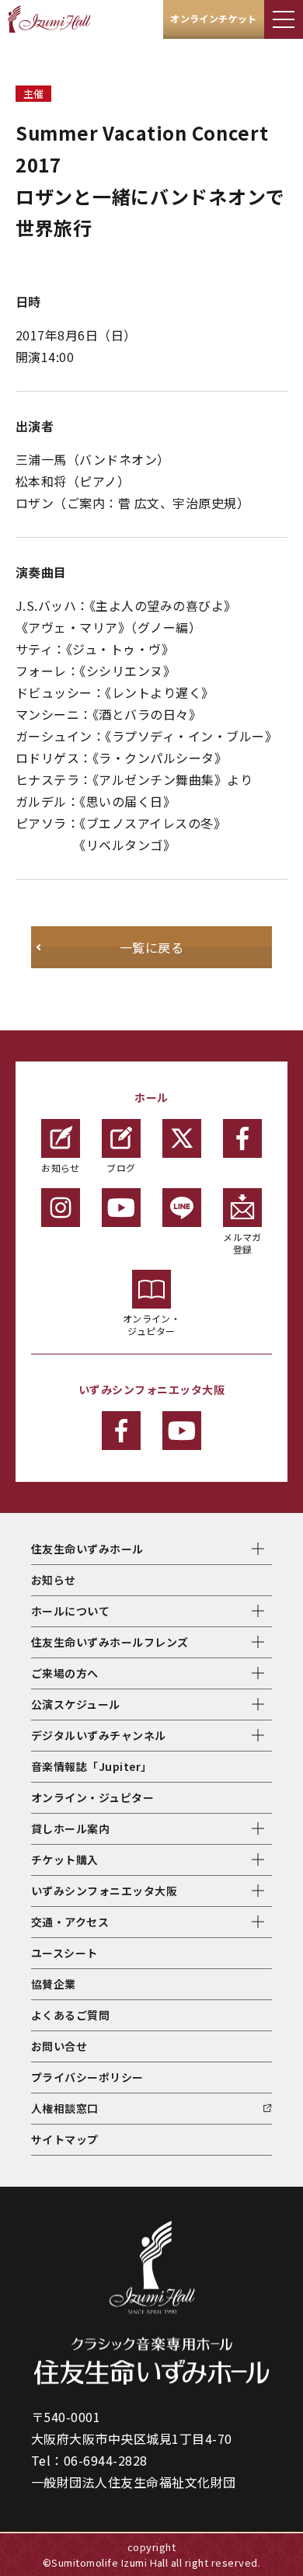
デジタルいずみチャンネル (99, 1735)
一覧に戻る (151, 947)
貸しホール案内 (70, 1828)
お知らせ (61, 1168)
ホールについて (70, 1611)
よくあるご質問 (70, 2015)
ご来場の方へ (65, 1673)
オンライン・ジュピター (152, 1325)
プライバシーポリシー (87, 2077)
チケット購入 (65, 1860)
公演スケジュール (76, 1704)
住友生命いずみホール (87, 1549)
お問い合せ (59, 2046)
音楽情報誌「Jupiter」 (92, 1766)
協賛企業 (54, 1984)
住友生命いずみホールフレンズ (110, 1642)
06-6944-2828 (106, 2460)
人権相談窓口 (65, 2108)
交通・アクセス (70, 1922)
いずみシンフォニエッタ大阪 (104, 1891)
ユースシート (64, 1953)
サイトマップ (65, 2139)
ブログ (121, 1168)
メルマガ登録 (242, 1243)
